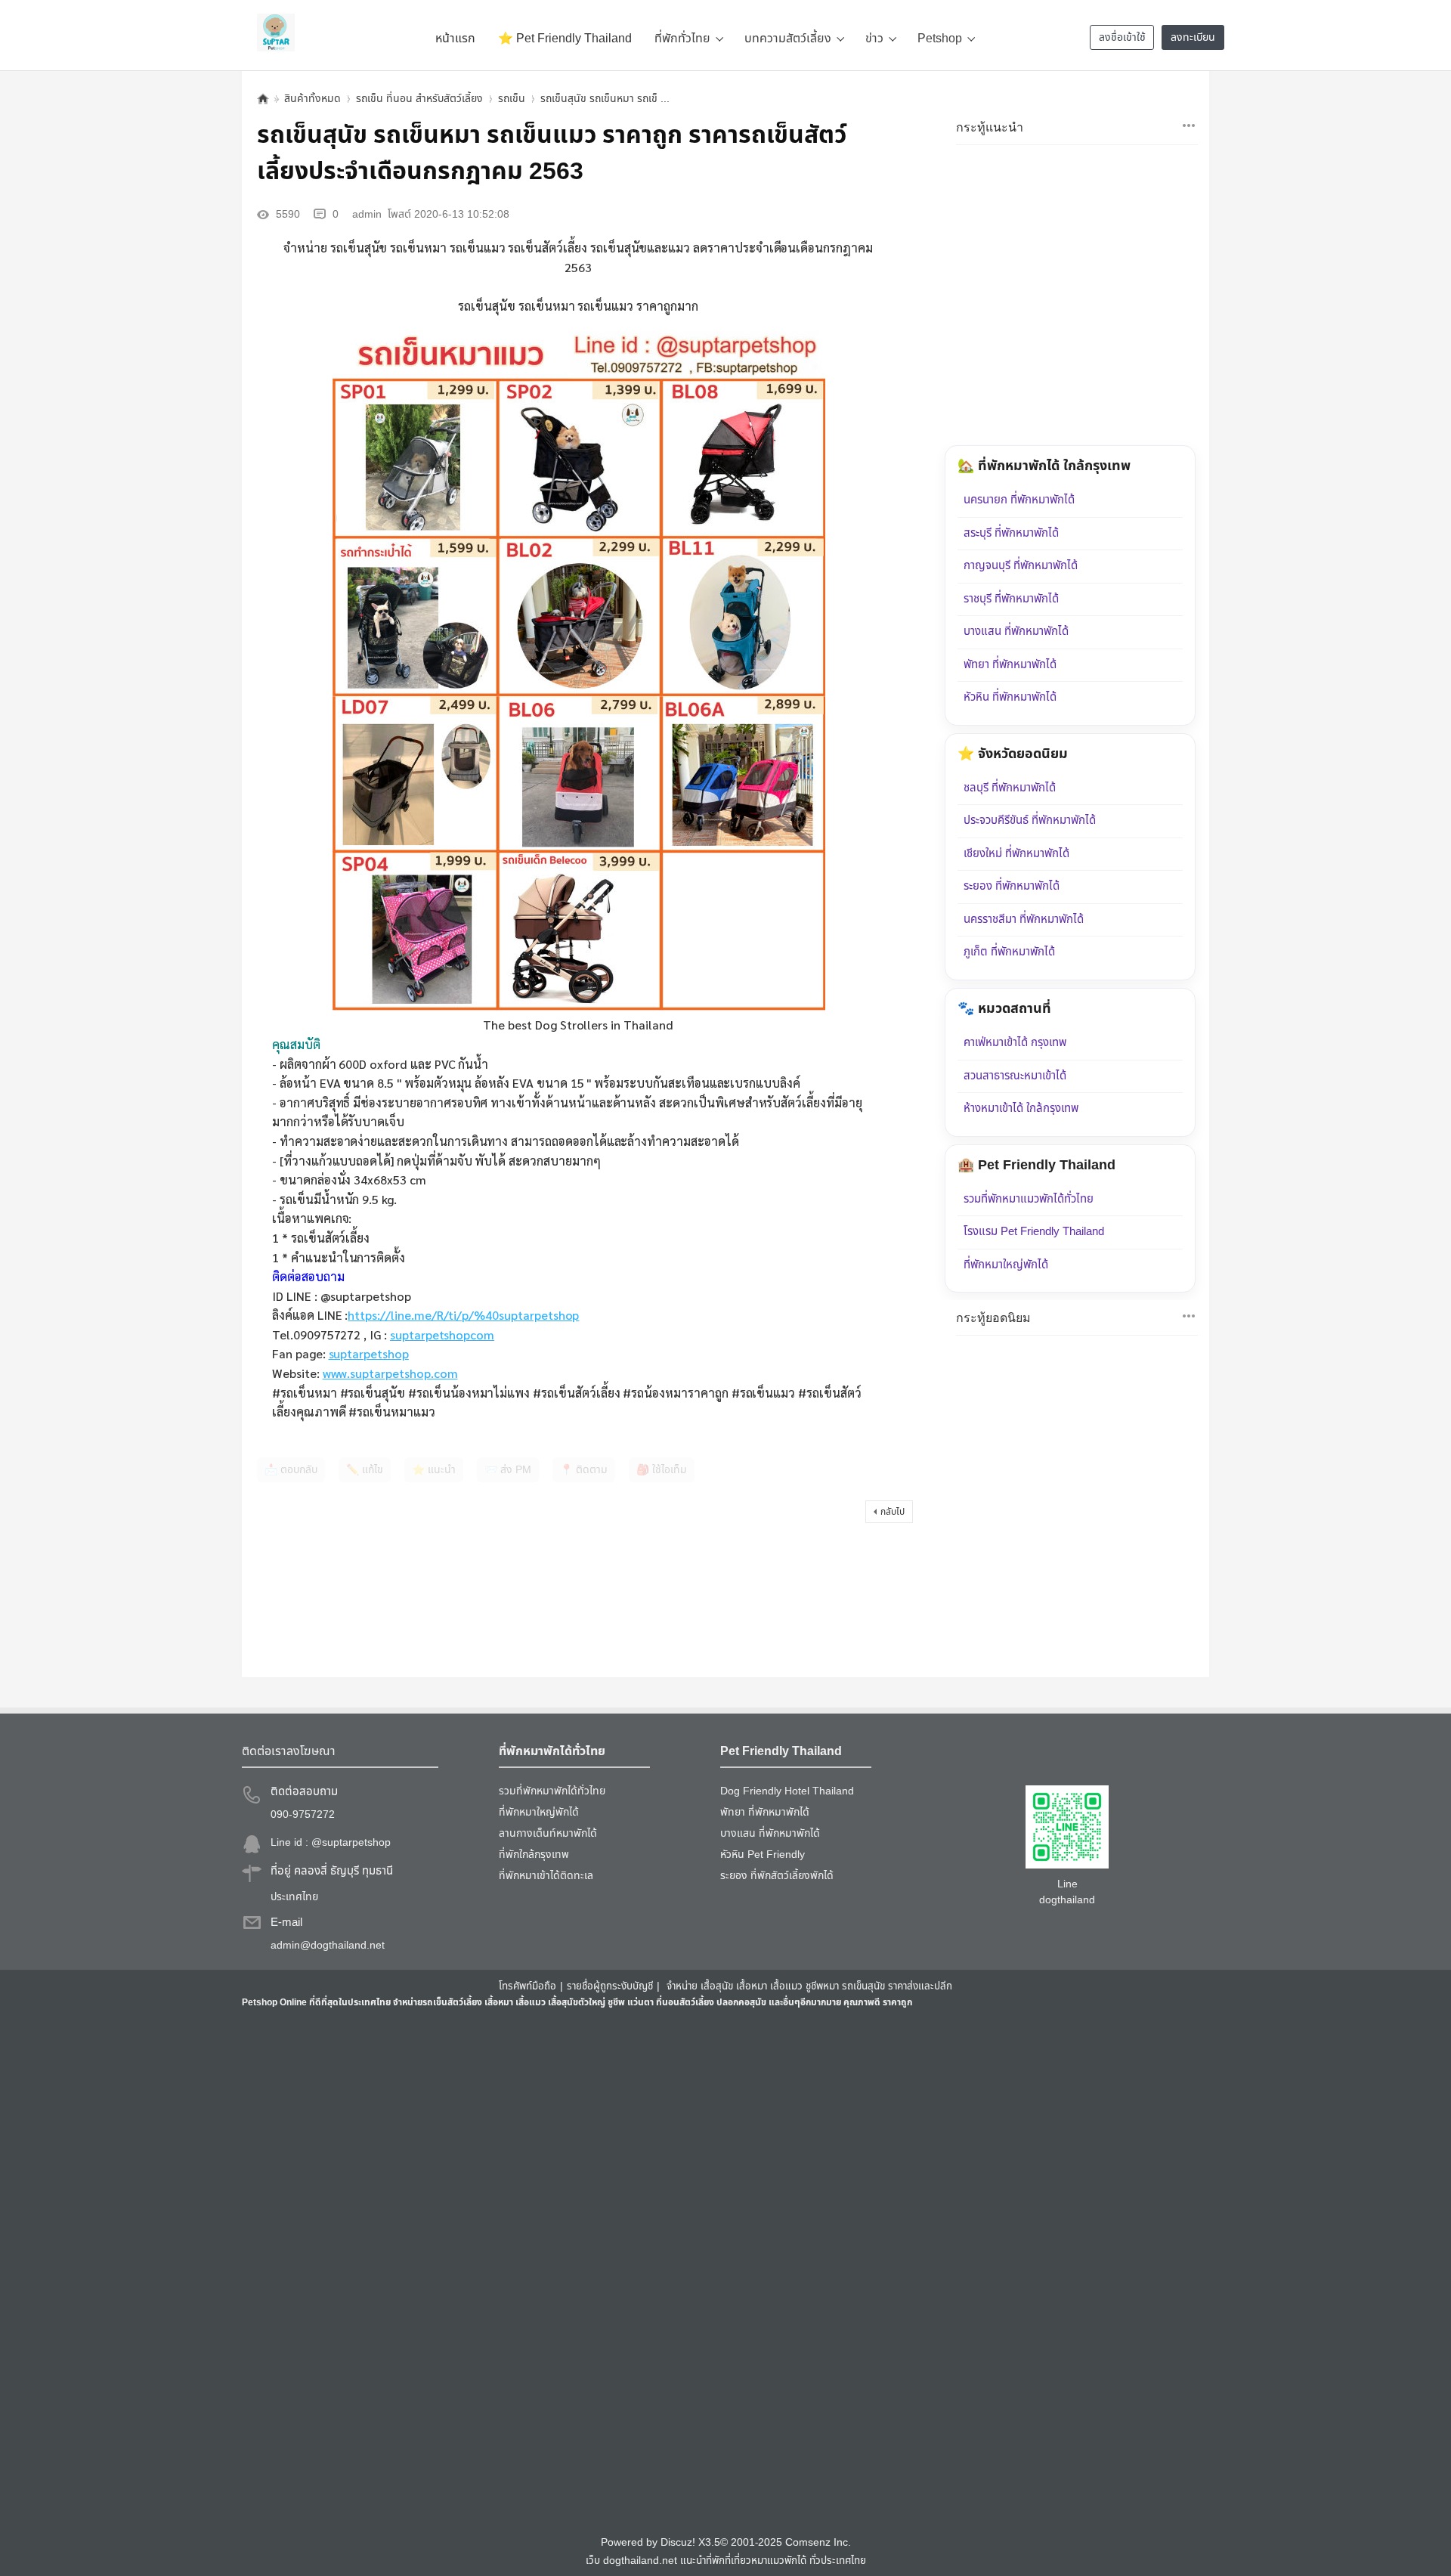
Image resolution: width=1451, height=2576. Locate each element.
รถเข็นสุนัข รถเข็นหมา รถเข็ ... (605, 99)
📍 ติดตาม (584, 1470)
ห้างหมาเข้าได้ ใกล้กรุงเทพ (1021, 1108)
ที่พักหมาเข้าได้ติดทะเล (546, 1876)
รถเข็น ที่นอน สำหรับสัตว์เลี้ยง (419, 99)
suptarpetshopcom (442, 1334)
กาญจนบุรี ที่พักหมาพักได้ (1021, 566)
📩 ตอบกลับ (291, 1470)
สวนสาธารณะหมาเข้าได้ (1015, 1076)
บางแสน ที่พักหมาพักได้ (1016, 632)
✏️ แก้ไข (365, 1470)
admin (367, 214)
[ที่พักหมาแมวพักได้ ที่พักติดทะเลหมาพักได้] (1189, 125)
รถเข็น (512, 99)
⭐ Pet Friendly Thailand (565, 39)
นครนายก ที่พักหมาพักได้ (1019, 500)
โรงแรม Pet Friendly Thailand (1034, 1232)
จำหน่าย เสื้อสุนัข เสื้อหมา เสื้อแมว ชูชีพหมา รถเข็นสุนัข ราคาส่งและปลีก (809, 1986)
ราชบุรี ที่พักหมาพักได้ (1011, 599)
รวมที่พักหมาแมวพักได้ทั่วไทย (1029, 1199)
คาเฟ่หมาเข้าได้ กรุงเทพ (1015, 1043)
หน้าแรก (455, 39)
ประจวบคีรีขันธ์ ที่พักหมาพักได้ (1030, 820)
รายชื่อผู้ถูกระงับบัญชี (610, 1986)
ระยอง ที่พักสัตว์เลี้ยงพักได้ (777, 1876)
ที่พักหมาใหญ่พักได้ (1006, 1265)
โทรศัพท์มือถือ (527, 1986)
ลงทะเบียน (1193, 37)
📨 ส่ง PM (508, 1470)
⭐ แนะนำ (434, 1470)
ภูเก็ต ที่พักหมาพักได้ (1009, 952)
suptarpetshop (369, 1353)
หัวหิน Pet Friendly (763, 1855)
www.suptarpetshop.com (390, 1373)
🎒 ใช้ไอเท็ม (662, 1470)
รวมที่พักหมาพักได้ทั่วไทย (552, 1791)
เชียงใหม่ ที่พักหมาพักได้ (1016, 854)
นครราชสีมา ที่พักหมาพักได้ (1024, 920)
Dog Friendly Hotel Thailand (787, 1791)
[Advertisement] (695, 2271)
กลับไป (893, 1512)
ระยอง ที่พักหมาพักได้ (1012, 886)
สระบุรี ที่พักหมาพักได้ (1011, 533)
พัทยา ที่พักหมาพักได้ (1010, 665)
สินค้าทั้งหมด (312, 99)
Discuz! (678, 2543)
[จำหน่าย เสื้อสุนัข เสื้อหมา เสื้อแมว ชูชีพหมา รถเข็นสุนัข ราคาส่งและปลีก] (276, 33)
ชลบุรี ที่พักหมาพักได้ (1010, 788)
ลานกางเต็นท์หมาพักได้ (548, 1833)
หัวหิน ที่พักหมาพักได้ (1010, 697)
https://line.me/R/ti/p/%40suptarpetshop (463, 1315)
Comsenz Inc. (818, 2543)
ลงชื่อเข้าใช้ (1122, 37)
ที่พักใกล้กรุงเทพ (534, 1855)
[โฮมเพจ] (263, 99)
